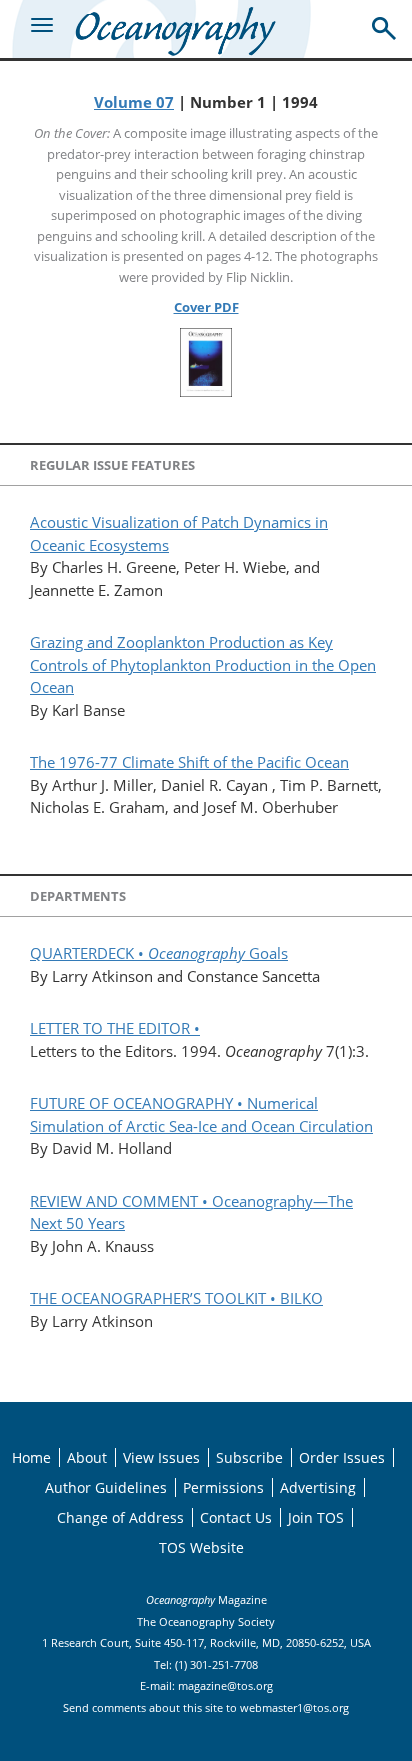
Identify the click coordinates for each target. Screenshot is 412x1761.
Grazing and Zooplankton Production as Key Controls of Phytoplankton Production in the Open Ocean (203, 664)
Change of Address (120, 1517)
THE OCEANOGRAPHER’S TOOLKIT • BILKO (176, 1298)
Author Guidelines (106, 1487)
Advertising (318, 1487)
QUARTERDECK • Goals (159, 953)
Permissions (223, 1487)
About (87, 1457)
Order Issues (342, 1457)
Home (31, 1457)
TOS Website (201, 1547)
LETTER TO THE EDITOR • (115, 1028)
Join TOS (316, 1517)
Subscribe (249, 1457)
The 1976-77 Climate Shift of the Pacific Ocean (189, 762)
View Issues (161, 1457)
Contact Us (236, 1517)
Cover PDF (206, 307)
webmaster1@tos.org (294, 1707)
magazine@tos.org (225, 1685)
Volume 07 (134, 102)
